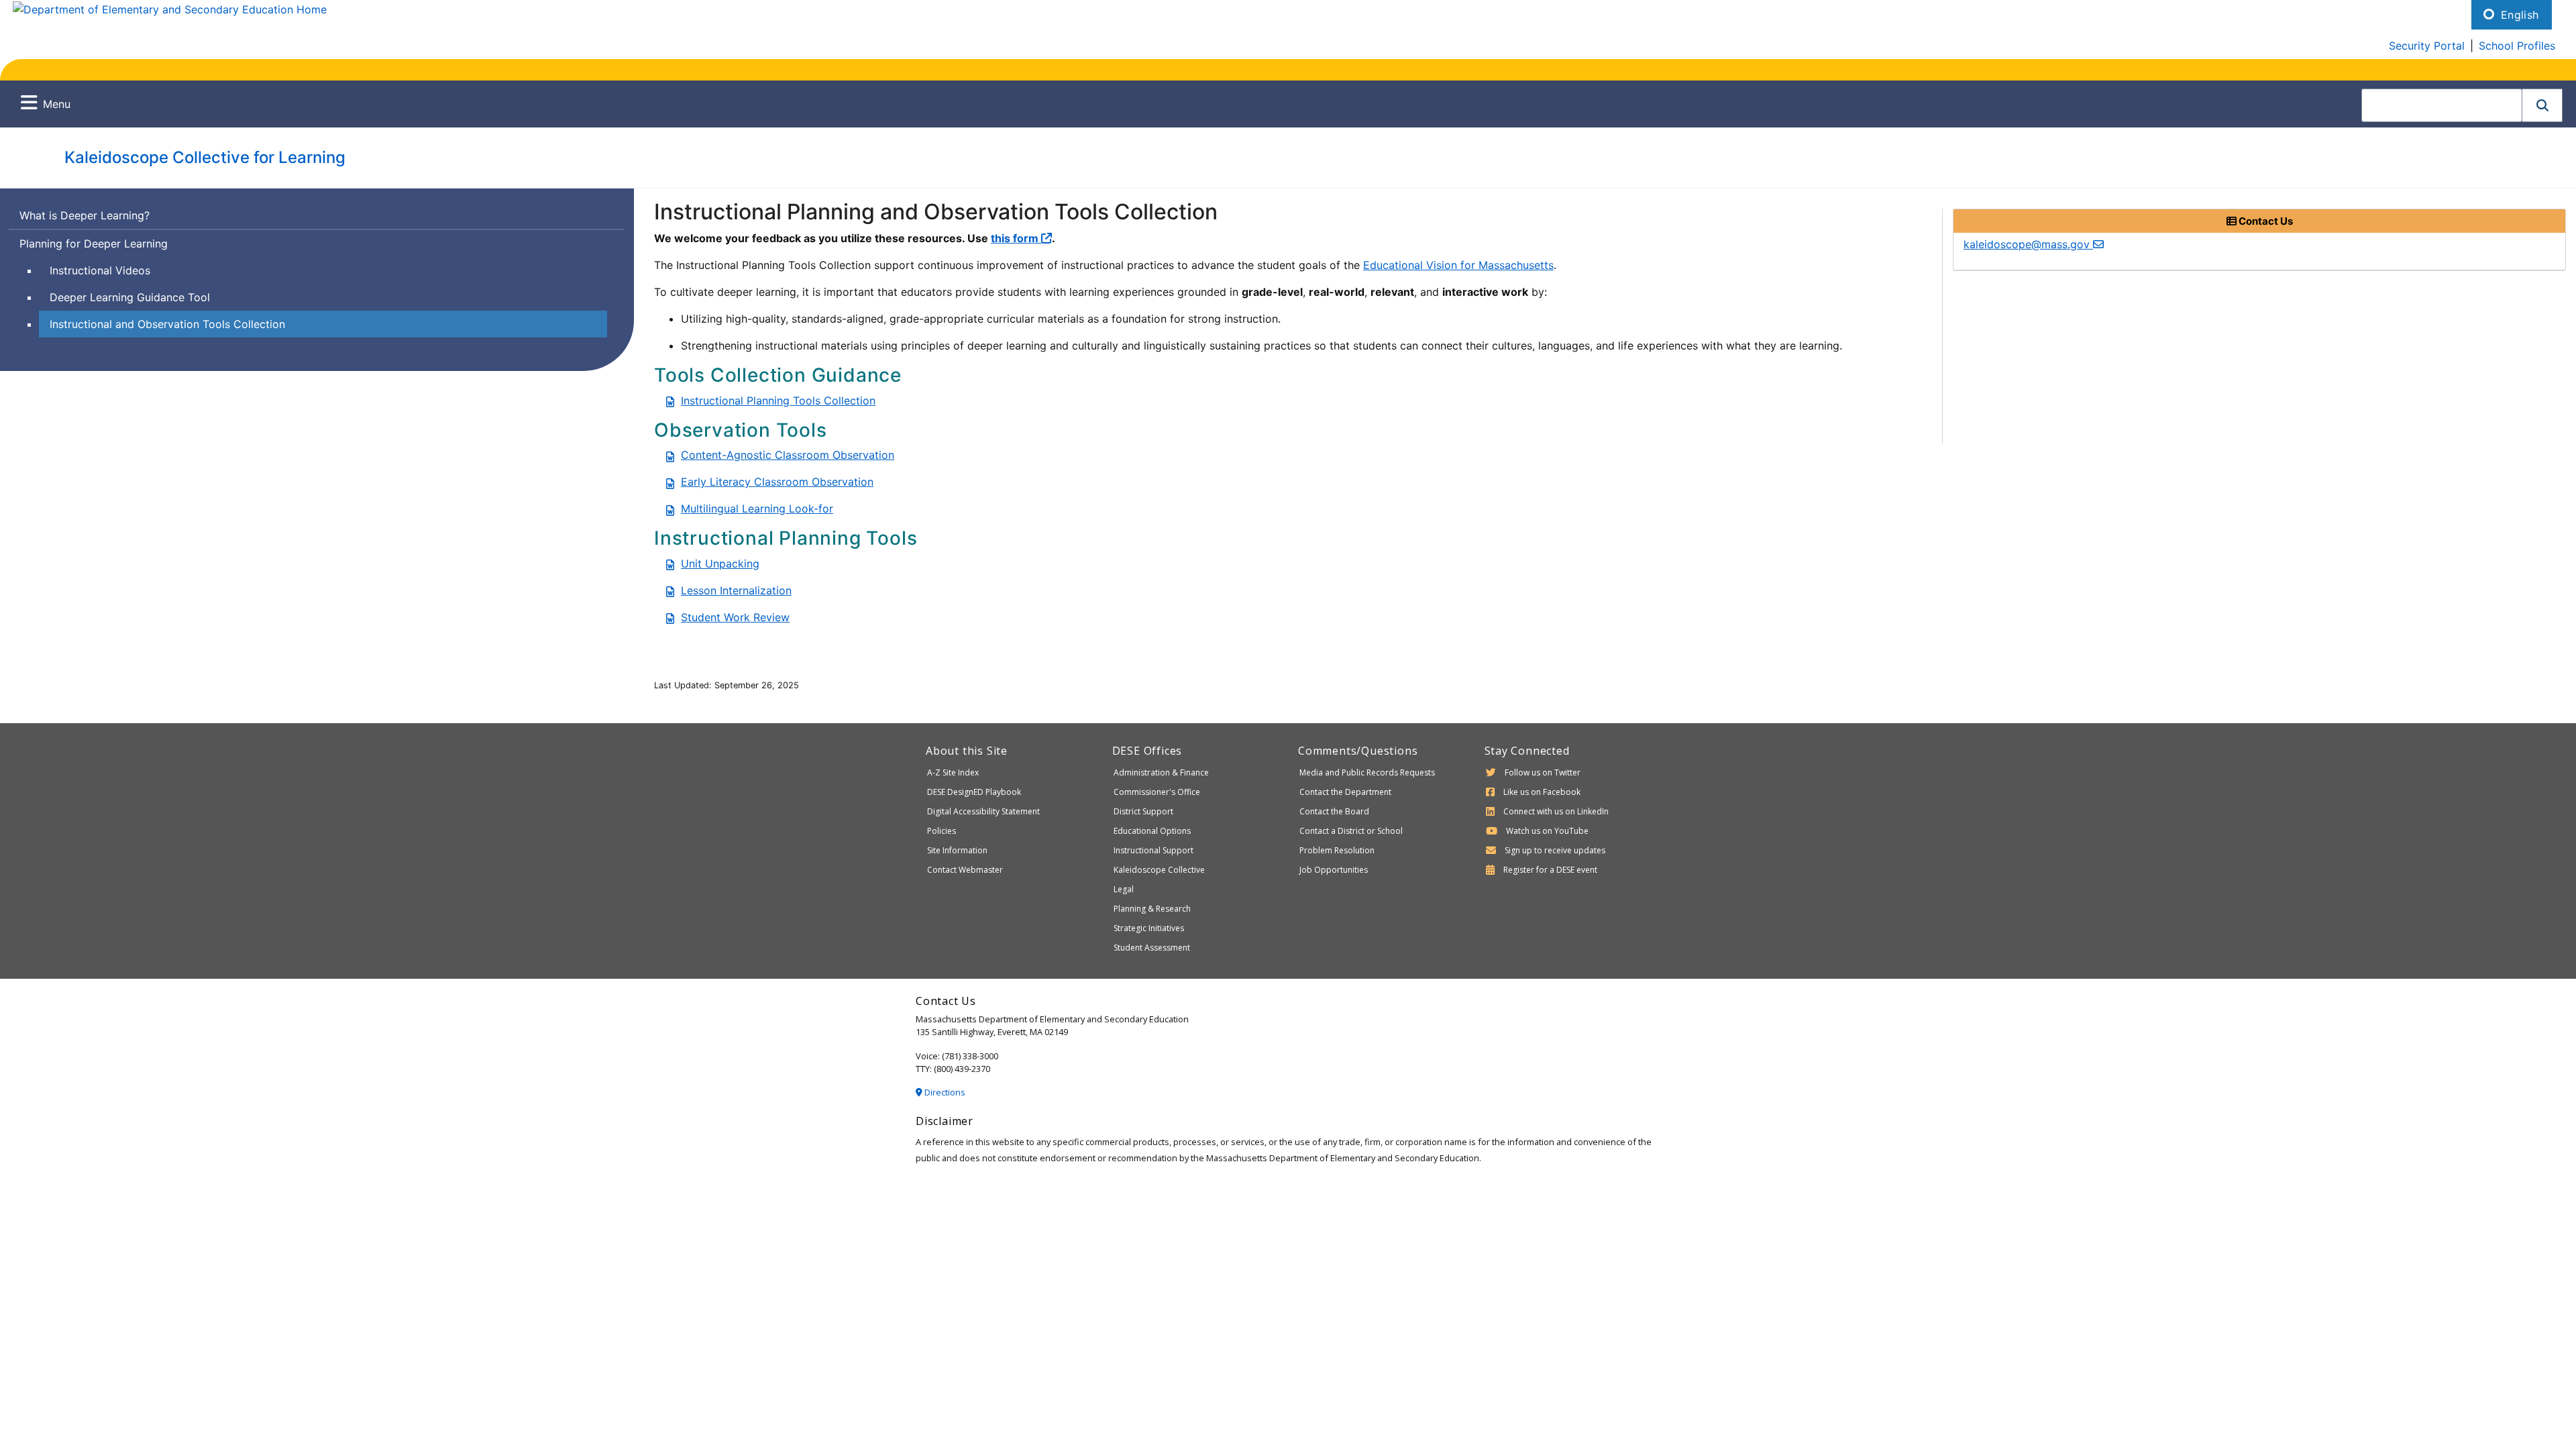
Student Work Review (735, 617)
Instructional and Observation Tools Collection (167, 324)
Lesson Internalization (736, 590)
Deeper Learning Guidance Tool (130, 297)
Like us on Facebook (1542, 792)
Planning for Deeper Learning (94, 244)
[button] (2542, 105)
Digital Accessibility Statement (983, 811)
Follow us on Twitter (1543, 772)
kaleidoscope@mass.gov (2028, 244)
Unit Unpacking (720, 563)
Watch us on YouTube (1547, 831)
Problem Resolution (1337, 850)
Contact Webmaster (965, 870)
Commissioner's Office (1157, 792)
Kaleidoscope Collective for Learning (205, 157)
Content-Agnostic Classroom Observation (788, 455)
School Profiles (2517, 46)
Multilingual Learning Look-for (757, 508)
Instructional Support (1153, 850)
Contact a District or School (1351, 831)
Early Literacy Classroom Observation (777, 482)
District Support (1143, 811)
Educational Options (1152, 831)
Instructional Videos (100, 270)
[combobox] (2442, 105)
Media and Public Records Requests (1367, 772)
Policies (942, 831)
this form (1016, 238)
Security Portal (2427, 46)
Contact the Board (1334, 811)
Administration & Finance (1161, 772)
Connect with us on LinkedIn (1556, 811)
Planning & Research (1152, 909)
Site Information (957, 850)
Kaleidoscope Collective (1159, 870)
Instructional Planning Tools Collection (778, 400)
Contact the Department (1345, 792)
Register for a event (1550, 870)
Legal (1124, 889)
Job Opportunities (1334, 870)
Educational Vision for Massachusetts (1458, 265)
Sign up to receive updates (1555, 850)
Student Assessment (1152, 948)
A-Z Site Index (953, 772)
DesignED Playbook (974, 792)
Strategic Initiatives (1149, 928)
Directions (944, 1092)
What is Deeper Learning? (85, 215)
